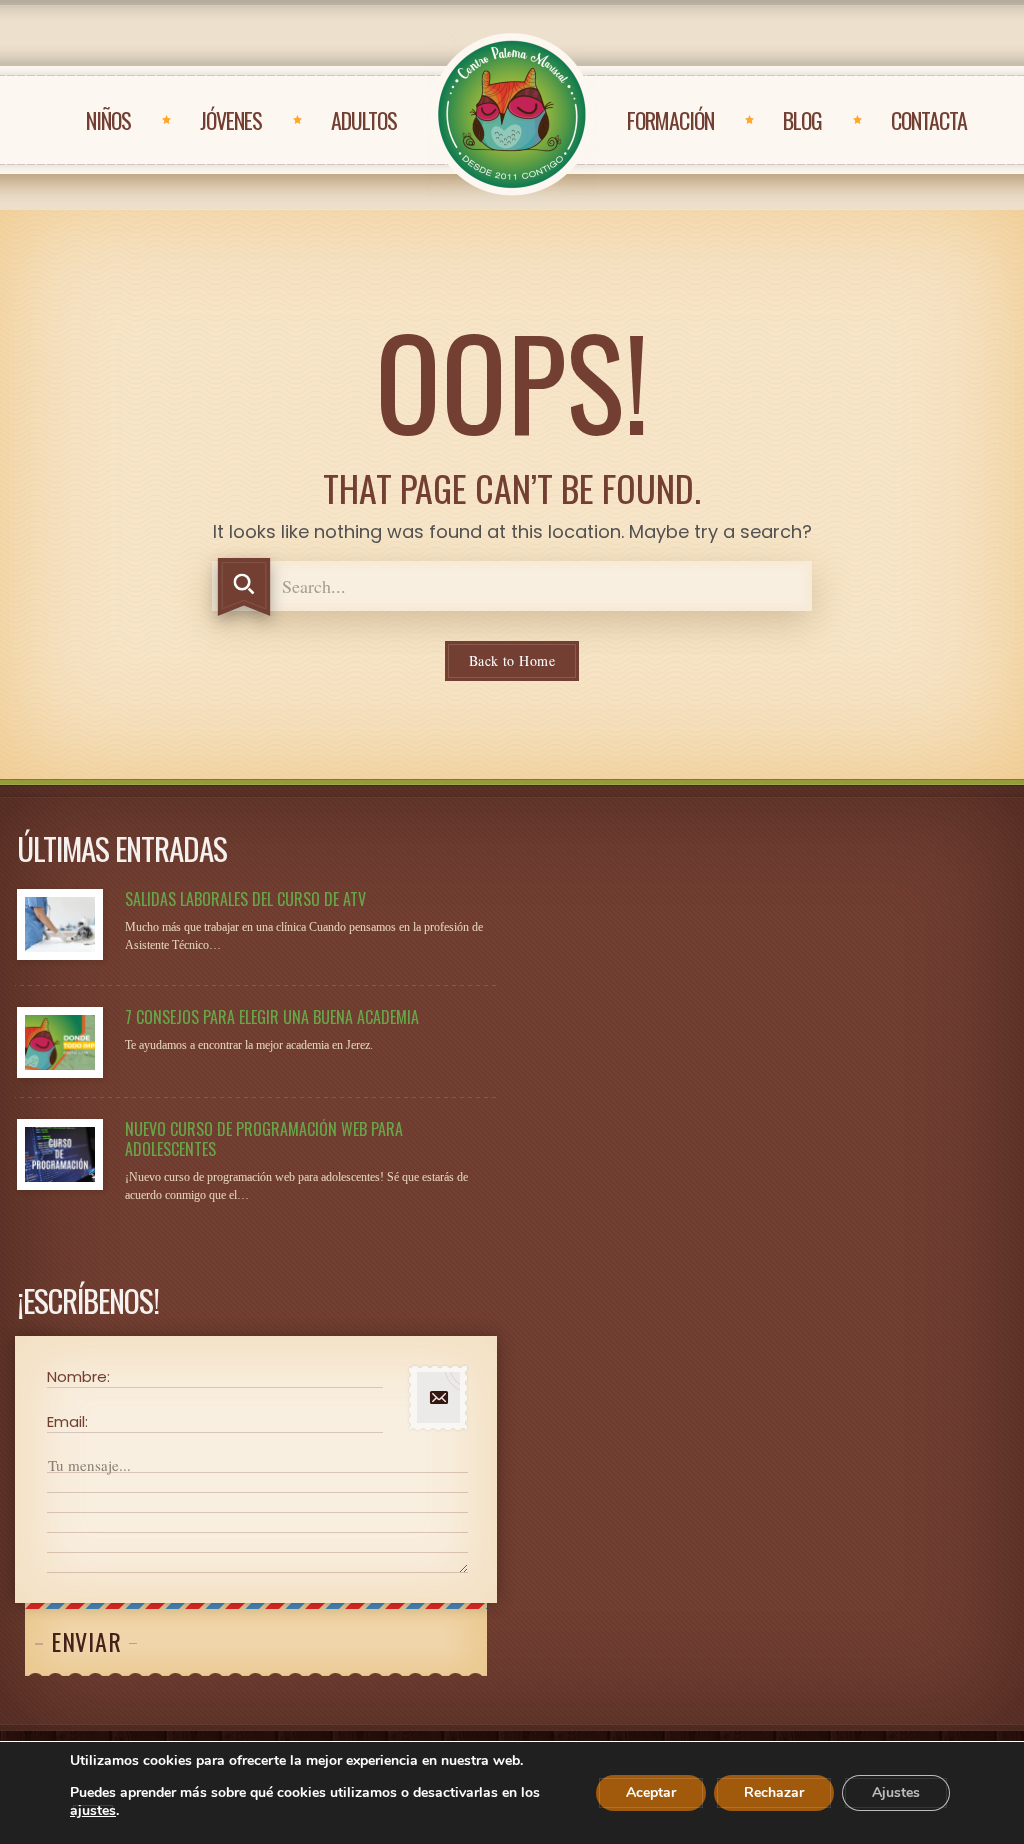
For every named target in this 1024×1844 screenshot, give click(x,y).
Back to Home (512, 660)
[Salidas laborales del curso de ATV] (60, 924)
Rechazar (774, 1792)
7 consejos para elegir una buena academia (272, 1017)
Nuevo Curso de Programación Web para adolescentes (264, 1139)
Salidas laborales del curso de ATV (245, 899)
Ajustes (896, 1792)
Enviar (86, 1641)
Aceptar (651, 1792)
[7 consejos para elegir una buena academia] (60, 1042)
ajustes (93, 1811)
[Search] (244, 587)
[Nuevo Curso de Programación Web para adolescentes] (60, 1154)
